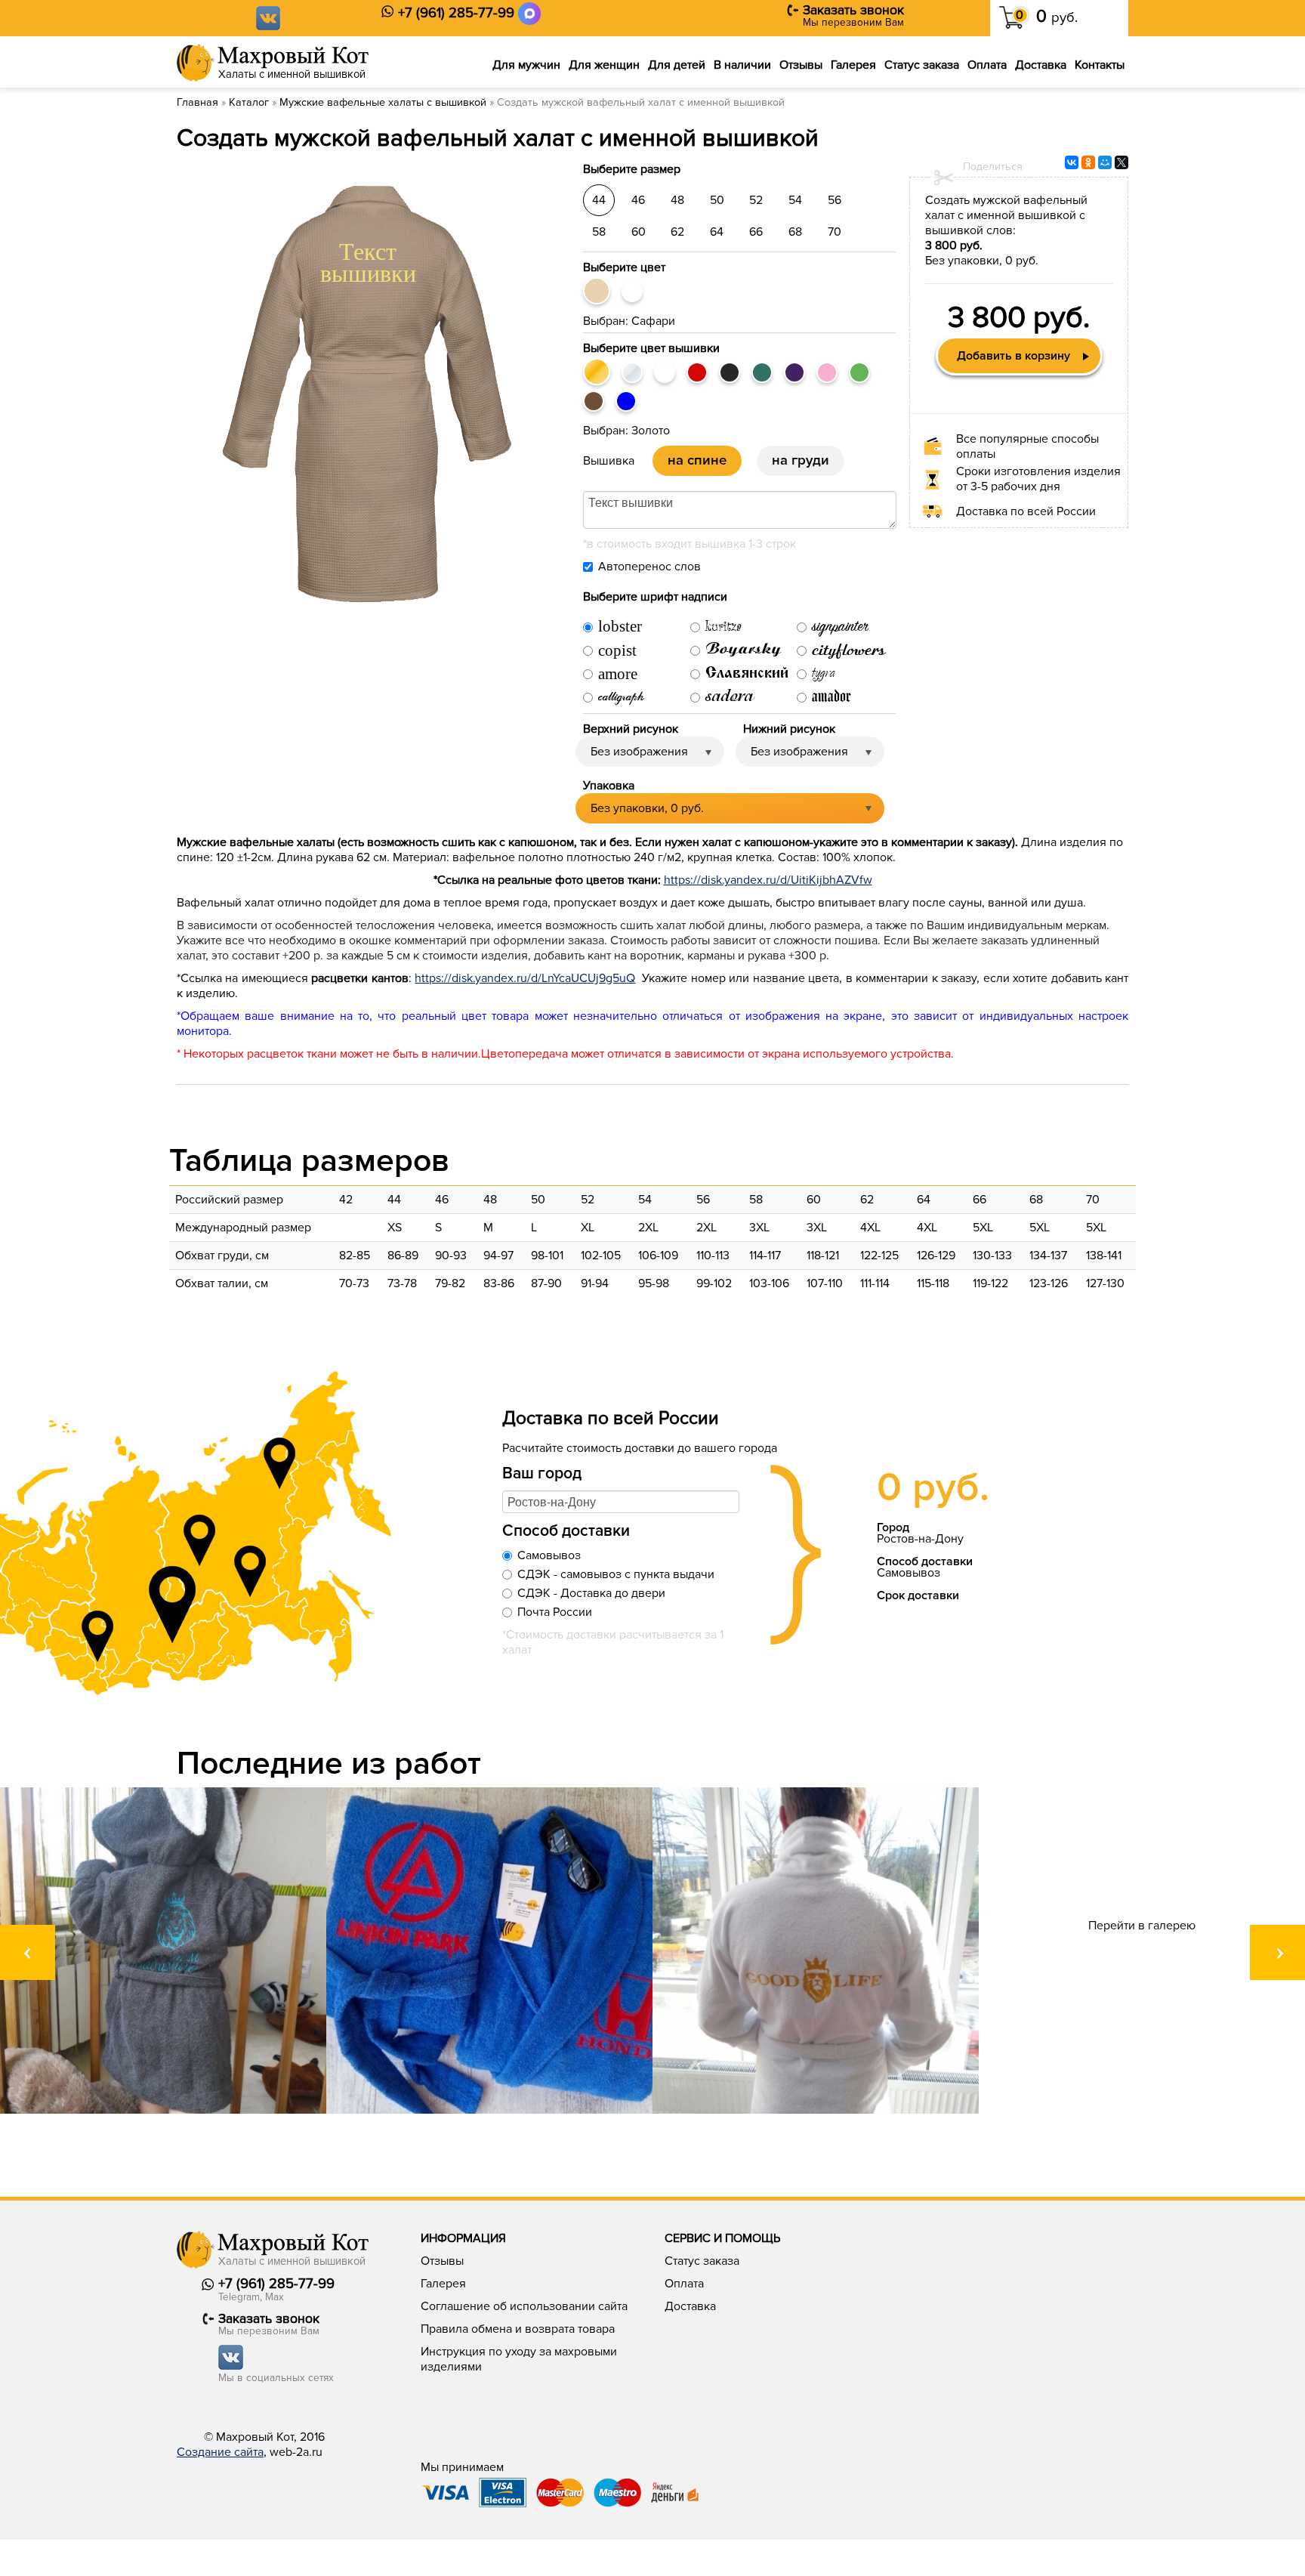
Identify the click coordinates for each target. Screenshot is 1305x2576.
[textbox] (621, 1502)
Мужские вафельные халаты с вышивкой (383, 102)
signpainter (840, 627)
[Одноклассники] (1088, 162)
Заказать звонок (853, 10)
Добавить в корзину (1013, 356)
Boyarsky (744, 652)
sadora (730, 697)
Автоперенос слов (649, 567)
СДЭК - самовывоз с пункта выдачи (616, 1574)
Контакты (1100, 65)
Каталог (249, 102)
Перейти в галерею (1142, 1926)
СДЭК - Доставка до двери (591, 1593)
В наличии (742, 65)
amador (831, 698)
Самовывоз (549, 1555)
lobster (620, 627)
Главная (197, 102)
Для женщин (604, 65)
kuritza (723, 627)
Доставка (1041, 65)
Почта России (555, 1612)
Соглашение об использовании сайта (524, 2306)
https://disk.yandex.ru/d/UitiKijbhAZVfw (768, 880)
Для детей (677, 65)
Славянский (747, 674)
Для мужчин (526, 65)
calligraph (621, 698)
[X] (1121, 162)
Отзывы (801, 65)
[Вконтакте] (268, 17)
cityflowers (848, 652)
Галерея (853, 65)
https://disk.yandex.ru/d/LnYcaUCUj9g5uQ (525, 978)
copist (617, 651)
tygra (824, 673)
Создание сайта (220, 2452)
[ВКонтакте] (1072, 162)
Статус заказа (922, 65)
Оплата (987, 65)
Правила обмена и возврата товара (518, 2329)
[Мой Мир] (1105, 162)
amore (618, 675)
